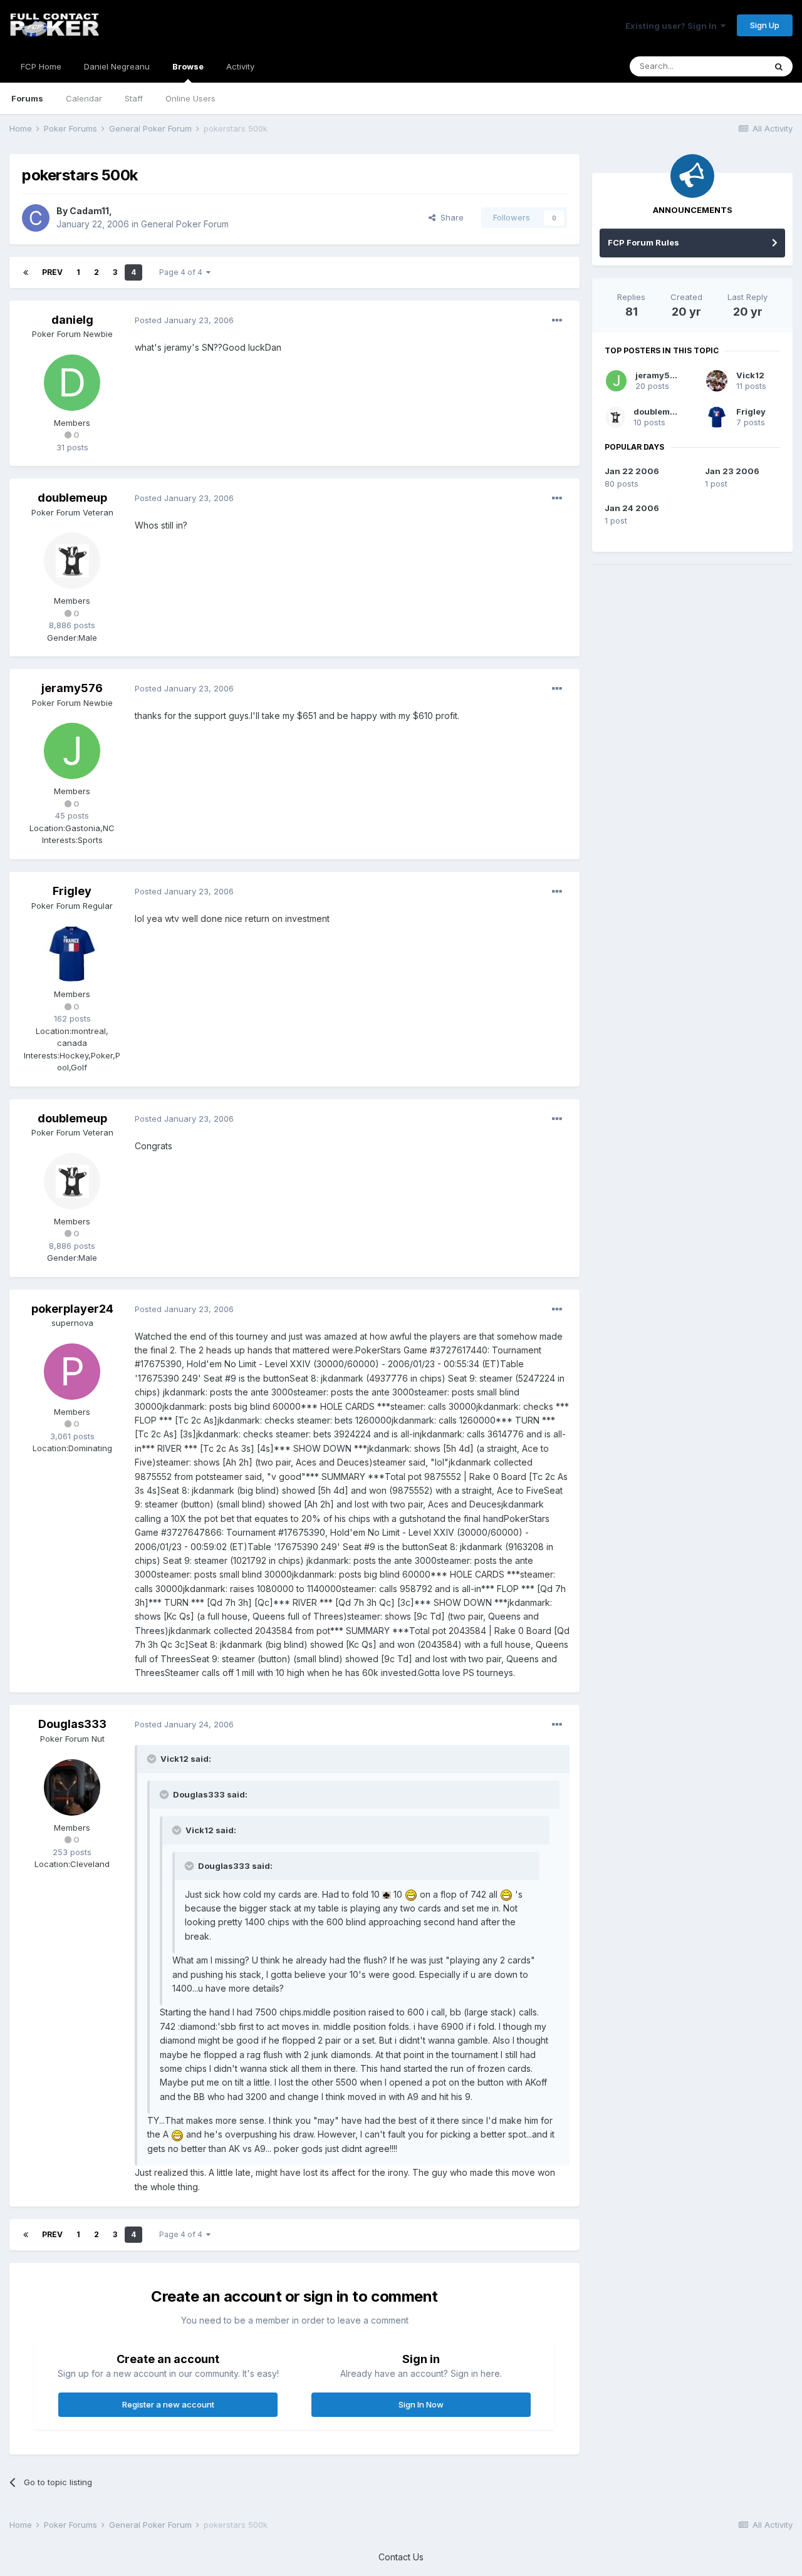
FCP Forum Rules (643, 242)
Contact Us (401, 2557)
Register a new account (168, 2404)
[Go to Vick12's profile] (717, 381)
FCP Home (41, 66)
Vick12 (750, 375)
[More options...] (557, 321)
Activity (240, 66)
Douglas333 (72, 1724)
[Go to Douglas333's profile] (72, 1787)
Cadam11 (89, 211)
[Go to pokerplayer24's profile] (72, 1372)
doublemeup (72, 498)
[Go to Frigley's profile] (72, 954)
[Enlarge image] (387, 1894)
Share (450, 217)
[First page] (26, 272)
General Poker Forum (185, 224)
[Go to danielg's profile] (72, 383)
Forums (27, 98)
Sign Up (765, 25)
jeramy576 (72, 688)
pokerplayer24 (72, 1309)
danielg (72, 320)
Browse (188, 66)
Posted (184, 320)
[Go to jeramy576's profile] (72, 751)
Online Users (190, 98)
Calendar (84, 98)
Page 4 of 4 (183, 272)
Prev (52, 272)
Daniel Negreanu (117, 66)
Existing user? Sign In (673, 26)
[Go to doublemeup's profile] (72, 561)
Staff (134, 98)
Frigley (72, 891)
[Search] (779, 66)
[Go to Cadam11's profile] (36, 218)
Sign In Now (421, 2404)
